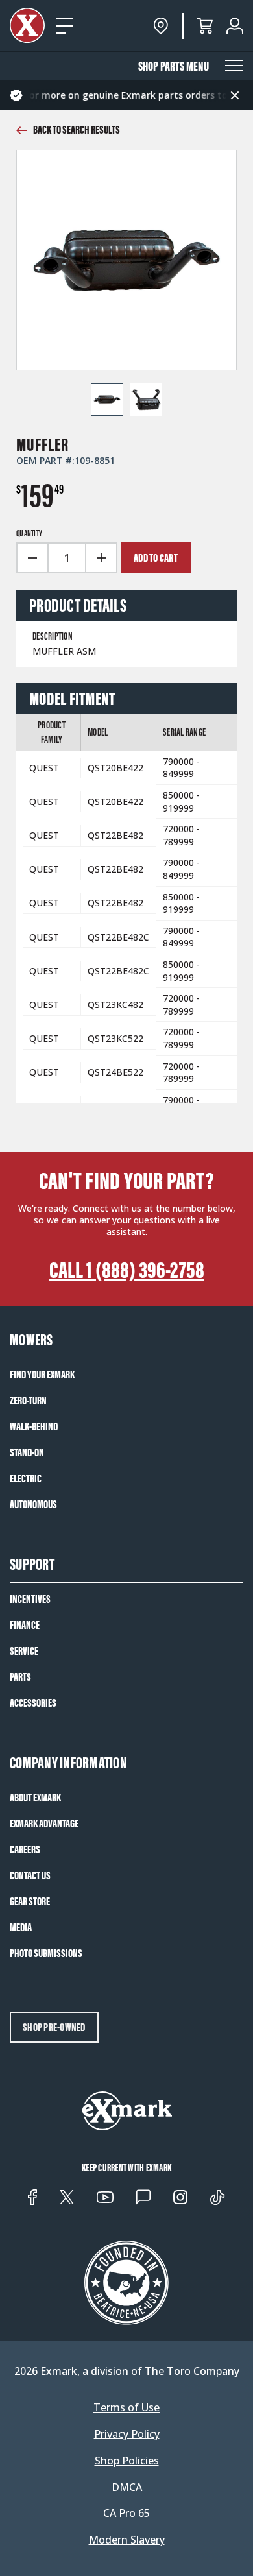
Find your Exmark (42, 1375)
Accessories (33, 1703)
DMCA (127, 2487)
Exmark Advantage (44, 1824)
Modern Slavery (127, 2540)
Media (21, 1927)
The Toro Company (192, 2371)
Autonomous (33, 1504)
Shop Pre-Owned (54, 2027)
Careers (25, 1849)
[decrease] (32, 558)
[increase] (102, 558)
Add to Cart (156, 558)
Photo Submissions (46, 1953)
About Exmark (35, 1798)
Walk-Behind (34, 1426)
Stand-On (27, 1452)
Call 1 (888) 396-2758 (127, 1270)
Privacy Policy (127, 2434)
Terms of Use (126, 2408)
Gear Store (30, 1901)
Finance (25, 1625)
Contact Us (30, 1875)
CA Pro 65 (126, 2513)
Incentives (30, 1599)
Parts (20, 1677)
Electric (26, 1478)
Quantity (29, 534)
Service (24, 1651)
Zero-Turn (28, 1401)
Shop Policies (127, 2461)
